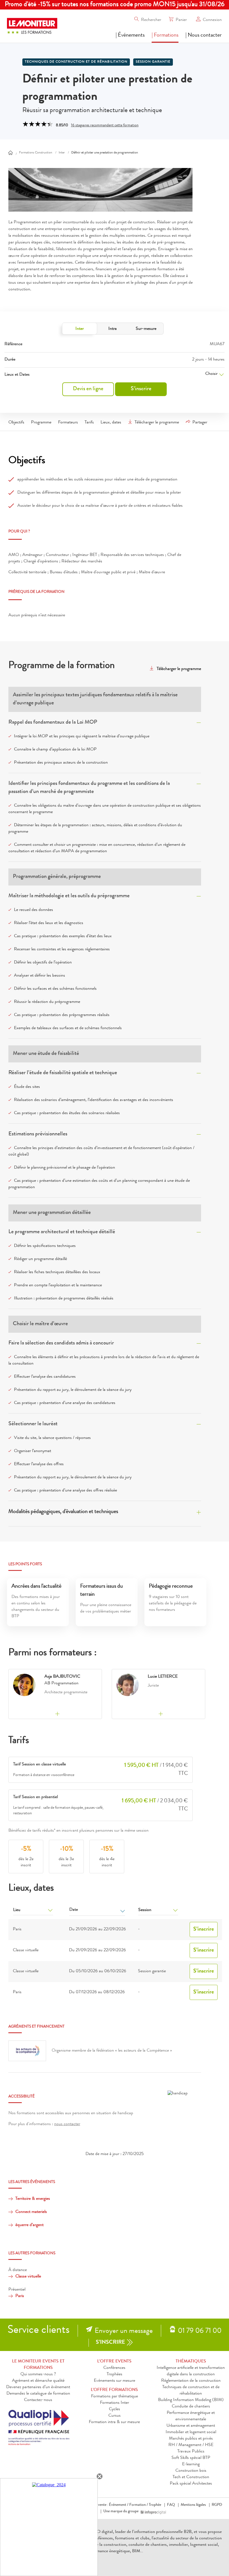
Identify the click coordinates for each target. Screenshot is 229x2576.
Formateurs (68, 423)
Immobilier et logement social (191, 2432)
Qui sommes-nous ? (38, 2374)
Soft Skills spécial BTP (191, 2458)
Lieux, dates (111, 423)
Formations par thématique (115, 2397)
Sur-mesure (146, 329)
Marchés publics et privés (191, 2439)
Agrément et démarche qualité (38, 2381)
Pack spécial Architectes (191, 2484)
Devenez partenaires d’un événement (38, 2387)
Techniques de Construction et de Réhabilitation (76, 62)
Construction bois (191, 2471)
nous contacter (67, 2124)
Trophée (155, 2505)
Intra (113, 329)
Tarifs (89, 423)
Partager (200, 423)
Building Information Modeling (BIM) (191, 2400)
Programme (41, 423)
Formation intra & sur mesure (114, 2422)
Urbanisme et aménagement (191, 2426)
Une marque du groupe (121, 2511)
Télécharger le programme (157, 423)
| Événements (130, 35)
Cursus (115, 2416)
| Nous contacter (204, 35)
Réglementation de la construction (191, 2381)
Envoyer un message (124, 2331)
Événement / (119, 2505)
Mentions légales (193, 2505)
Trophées (115, 2374)
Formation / (139, 2505)
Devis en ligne (88, 389)
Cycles (115, 2409)
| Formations (165, 35)
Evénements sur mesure (115, 2381)
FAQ (171, 2505)
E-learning (191, 2464)
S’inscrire (141, 389)
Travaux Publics (191, 2452)
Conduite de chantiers (191, 2407)
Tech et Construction (191, 2477)
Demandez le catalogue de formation (38, 2394)
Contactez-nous (38, 2400)
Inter (80, 329)
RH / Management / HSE (191, 2445)
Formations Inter (115, 2403)
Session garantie (153, 62)
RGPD (217, 2505)
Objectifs (16, 423)
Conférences (114, 2368)
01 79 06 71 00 (200, 2331)
